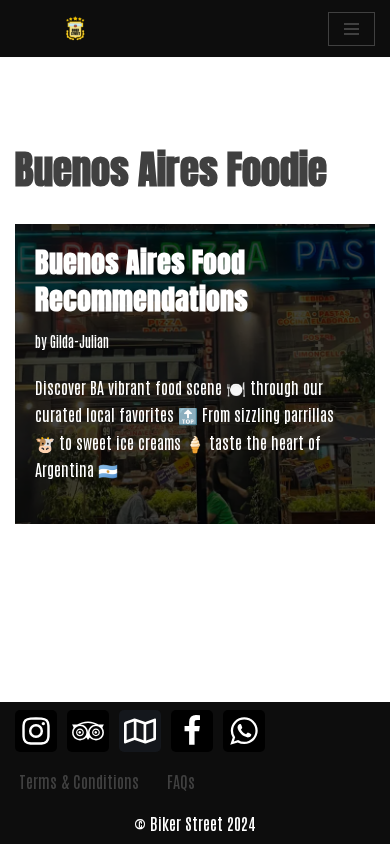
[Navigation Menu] (351, 29)
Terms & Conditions (79, 781)
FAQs (181, 781)
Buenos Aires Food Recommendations (141, 280)
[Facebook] (192, 731)
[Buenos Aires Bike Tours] (75, 28)
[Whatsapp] (244, 731)
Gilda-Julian (79, 340)
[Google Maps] (140, 731)
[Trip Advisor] (88, 731)
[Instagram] (36, 731)
